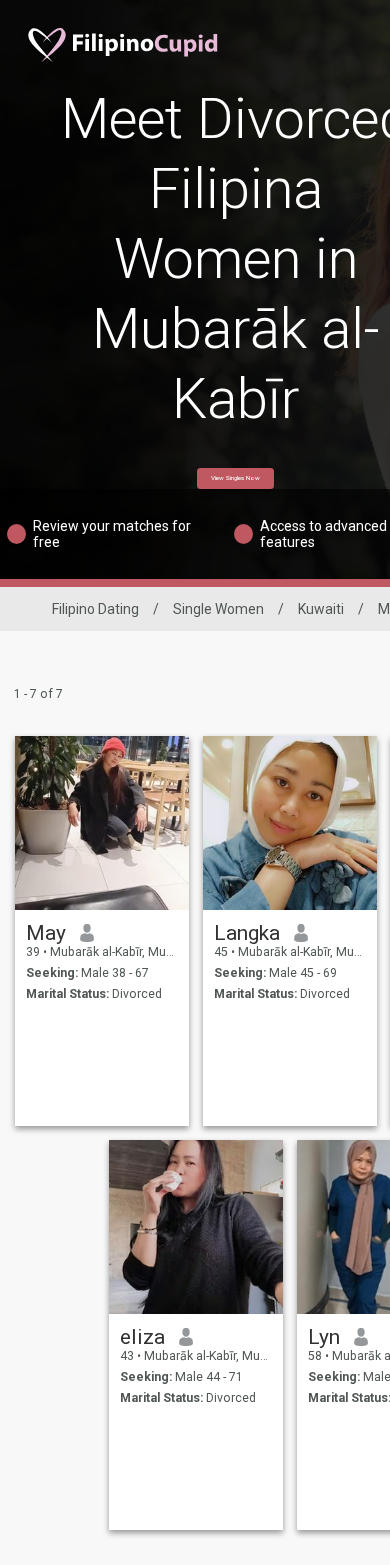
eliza (142, 1337)
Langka (247, 933)
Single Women (218, 609)
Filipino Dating (95, 609)
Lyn (324, 1337)
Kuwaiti (321, 609)
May (46, 933)
